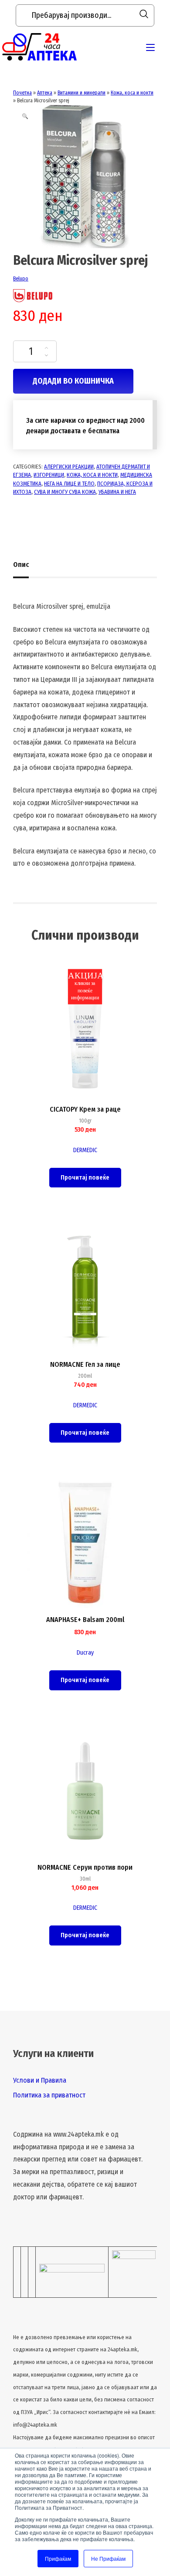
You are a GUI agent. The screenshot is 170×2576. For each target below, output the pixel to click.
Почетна (22, 93)
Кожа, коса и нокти (132, 93)
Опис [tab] (21, 565)
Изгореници (49, 475)
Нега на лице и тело (69, 484)
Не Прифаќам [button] (108, 2558)
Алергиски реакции (69, 467)
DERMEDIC (85, 1150)
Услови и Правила (40, 2080)
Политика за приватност (49, 2095)
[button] (25, 116)
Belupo (21, 279)
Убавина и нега (117, 492)
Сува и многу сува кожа (65, 492)
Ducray (85, 1653)
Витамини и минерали (82, 93)
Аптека (45, 93)
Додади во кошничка (73, 381)
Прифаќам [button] (58, 2558)
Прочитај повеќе (85, 1178)
